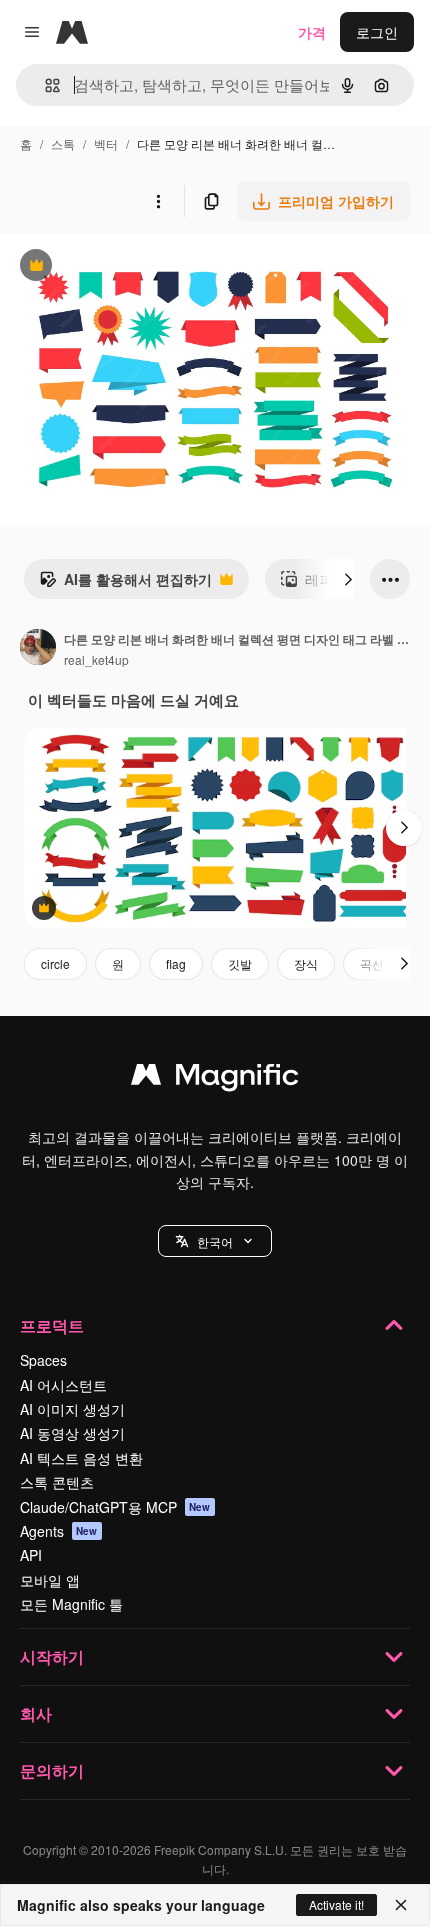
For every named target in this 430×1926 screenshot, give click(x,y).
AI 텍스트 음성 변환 (81, 1458)
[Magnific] (215, 1079)
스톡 (63, 143)
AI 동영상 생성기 (72, 1433)
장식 (306, 963)
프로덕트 (52, 1325)
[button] (215, 1241)
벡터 (106, 143)
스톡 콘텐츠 (57, 1482)
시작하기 (52, 1656)
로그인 (377, 32)
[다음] (348, 579)
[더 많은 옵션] (158, 201)
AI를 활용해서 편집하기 (125, 584)
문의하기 (52, 1770)
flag (176, 963)
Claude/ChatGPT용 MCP (115, 1507)
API (31, 1555)
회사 (36, 1713)
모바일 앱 (50, 1580)
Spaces (43, 1360)
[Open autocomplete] (44, 85)
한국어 (215, 1241)
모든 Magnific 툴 (71, 1604)
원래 (115, 267)
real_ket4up (96, 659)
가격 (312, 32)
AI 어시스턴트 (63, 1385)
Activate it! (336, 1904)
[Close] (401, 1905)
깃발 (240, 963)
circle (55, 963)
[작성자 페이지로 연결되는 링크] (38, 649)
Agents (59, 1531)
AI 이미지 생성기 (72, 1409)
